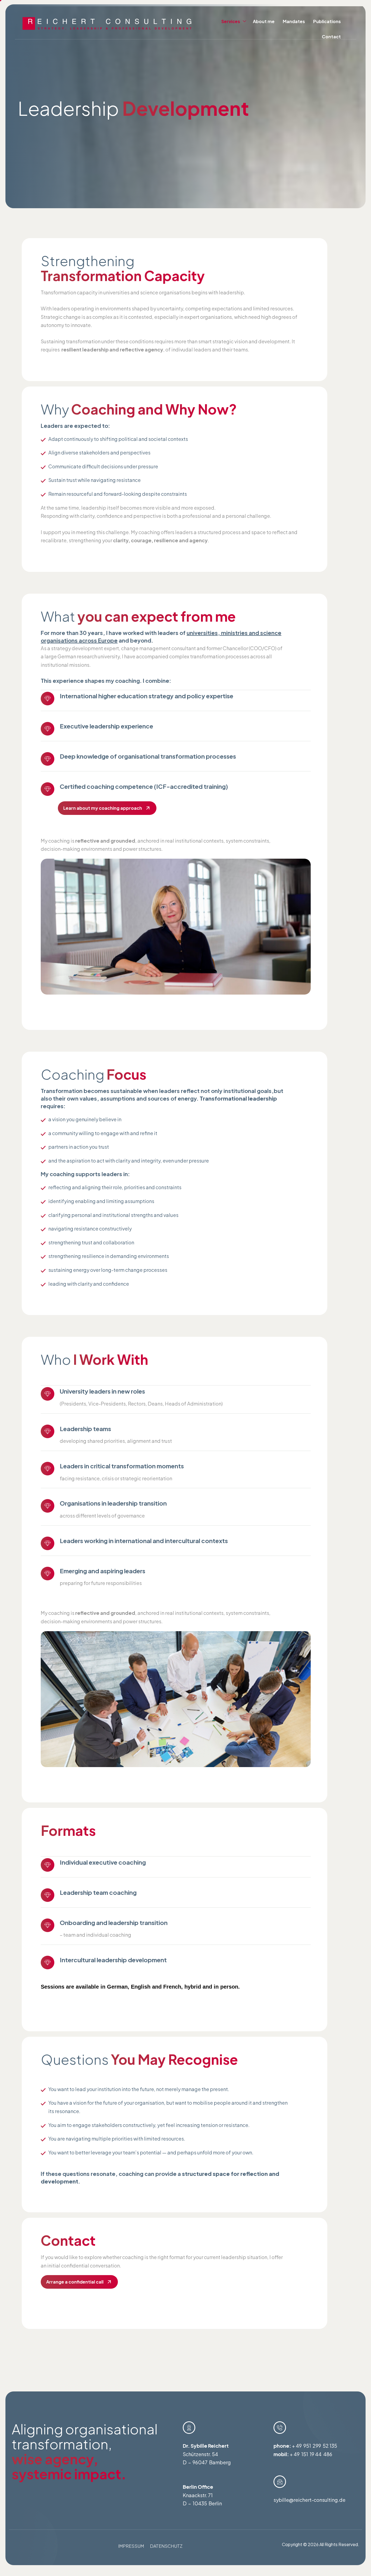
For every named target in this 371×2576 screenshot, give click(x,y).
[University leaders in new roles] (48, 1394)
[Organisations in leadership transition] (48, 1506)
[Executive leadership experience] (48, 729)
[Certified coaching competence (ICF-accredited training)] (48, 789)
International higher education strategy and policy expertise (147, 696)
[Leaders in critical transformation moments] (48, 1469)
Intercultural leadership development (113, 1960)
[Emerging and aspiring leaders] (48, 1574)
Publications (327, 21)
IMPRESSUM (131, 2546)
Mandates (294, 21)
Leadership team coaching (98, 1892)
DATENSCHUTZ (166, 2546)
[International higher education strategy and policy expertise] (48, 699)
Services (231, 21)
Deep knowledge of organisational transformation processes (148, 756)
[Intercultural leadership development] (48, 1963)
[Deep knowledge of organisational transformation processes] (48, 759)
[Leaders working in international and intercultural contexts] (48, 1543)
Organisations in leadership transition (113, 1503)
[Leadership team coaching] (48, 1895)
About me (264, 21)
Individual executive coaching (103, 1862)
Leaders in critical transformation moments (122, 1466)
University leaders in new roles (102, 1391)
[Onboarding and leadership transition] (48, 1925)
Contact (331, 37)
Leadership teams (85, 1429)
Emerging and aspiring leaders (103, 1571)
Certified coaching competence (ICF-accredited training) (144, 786)
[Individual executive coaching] (48, 1865)
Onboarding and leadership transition (114, 1923)
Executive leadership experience (106, 726)
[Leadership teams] (48, 1431)
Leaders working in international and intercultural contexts (144, 1541)
